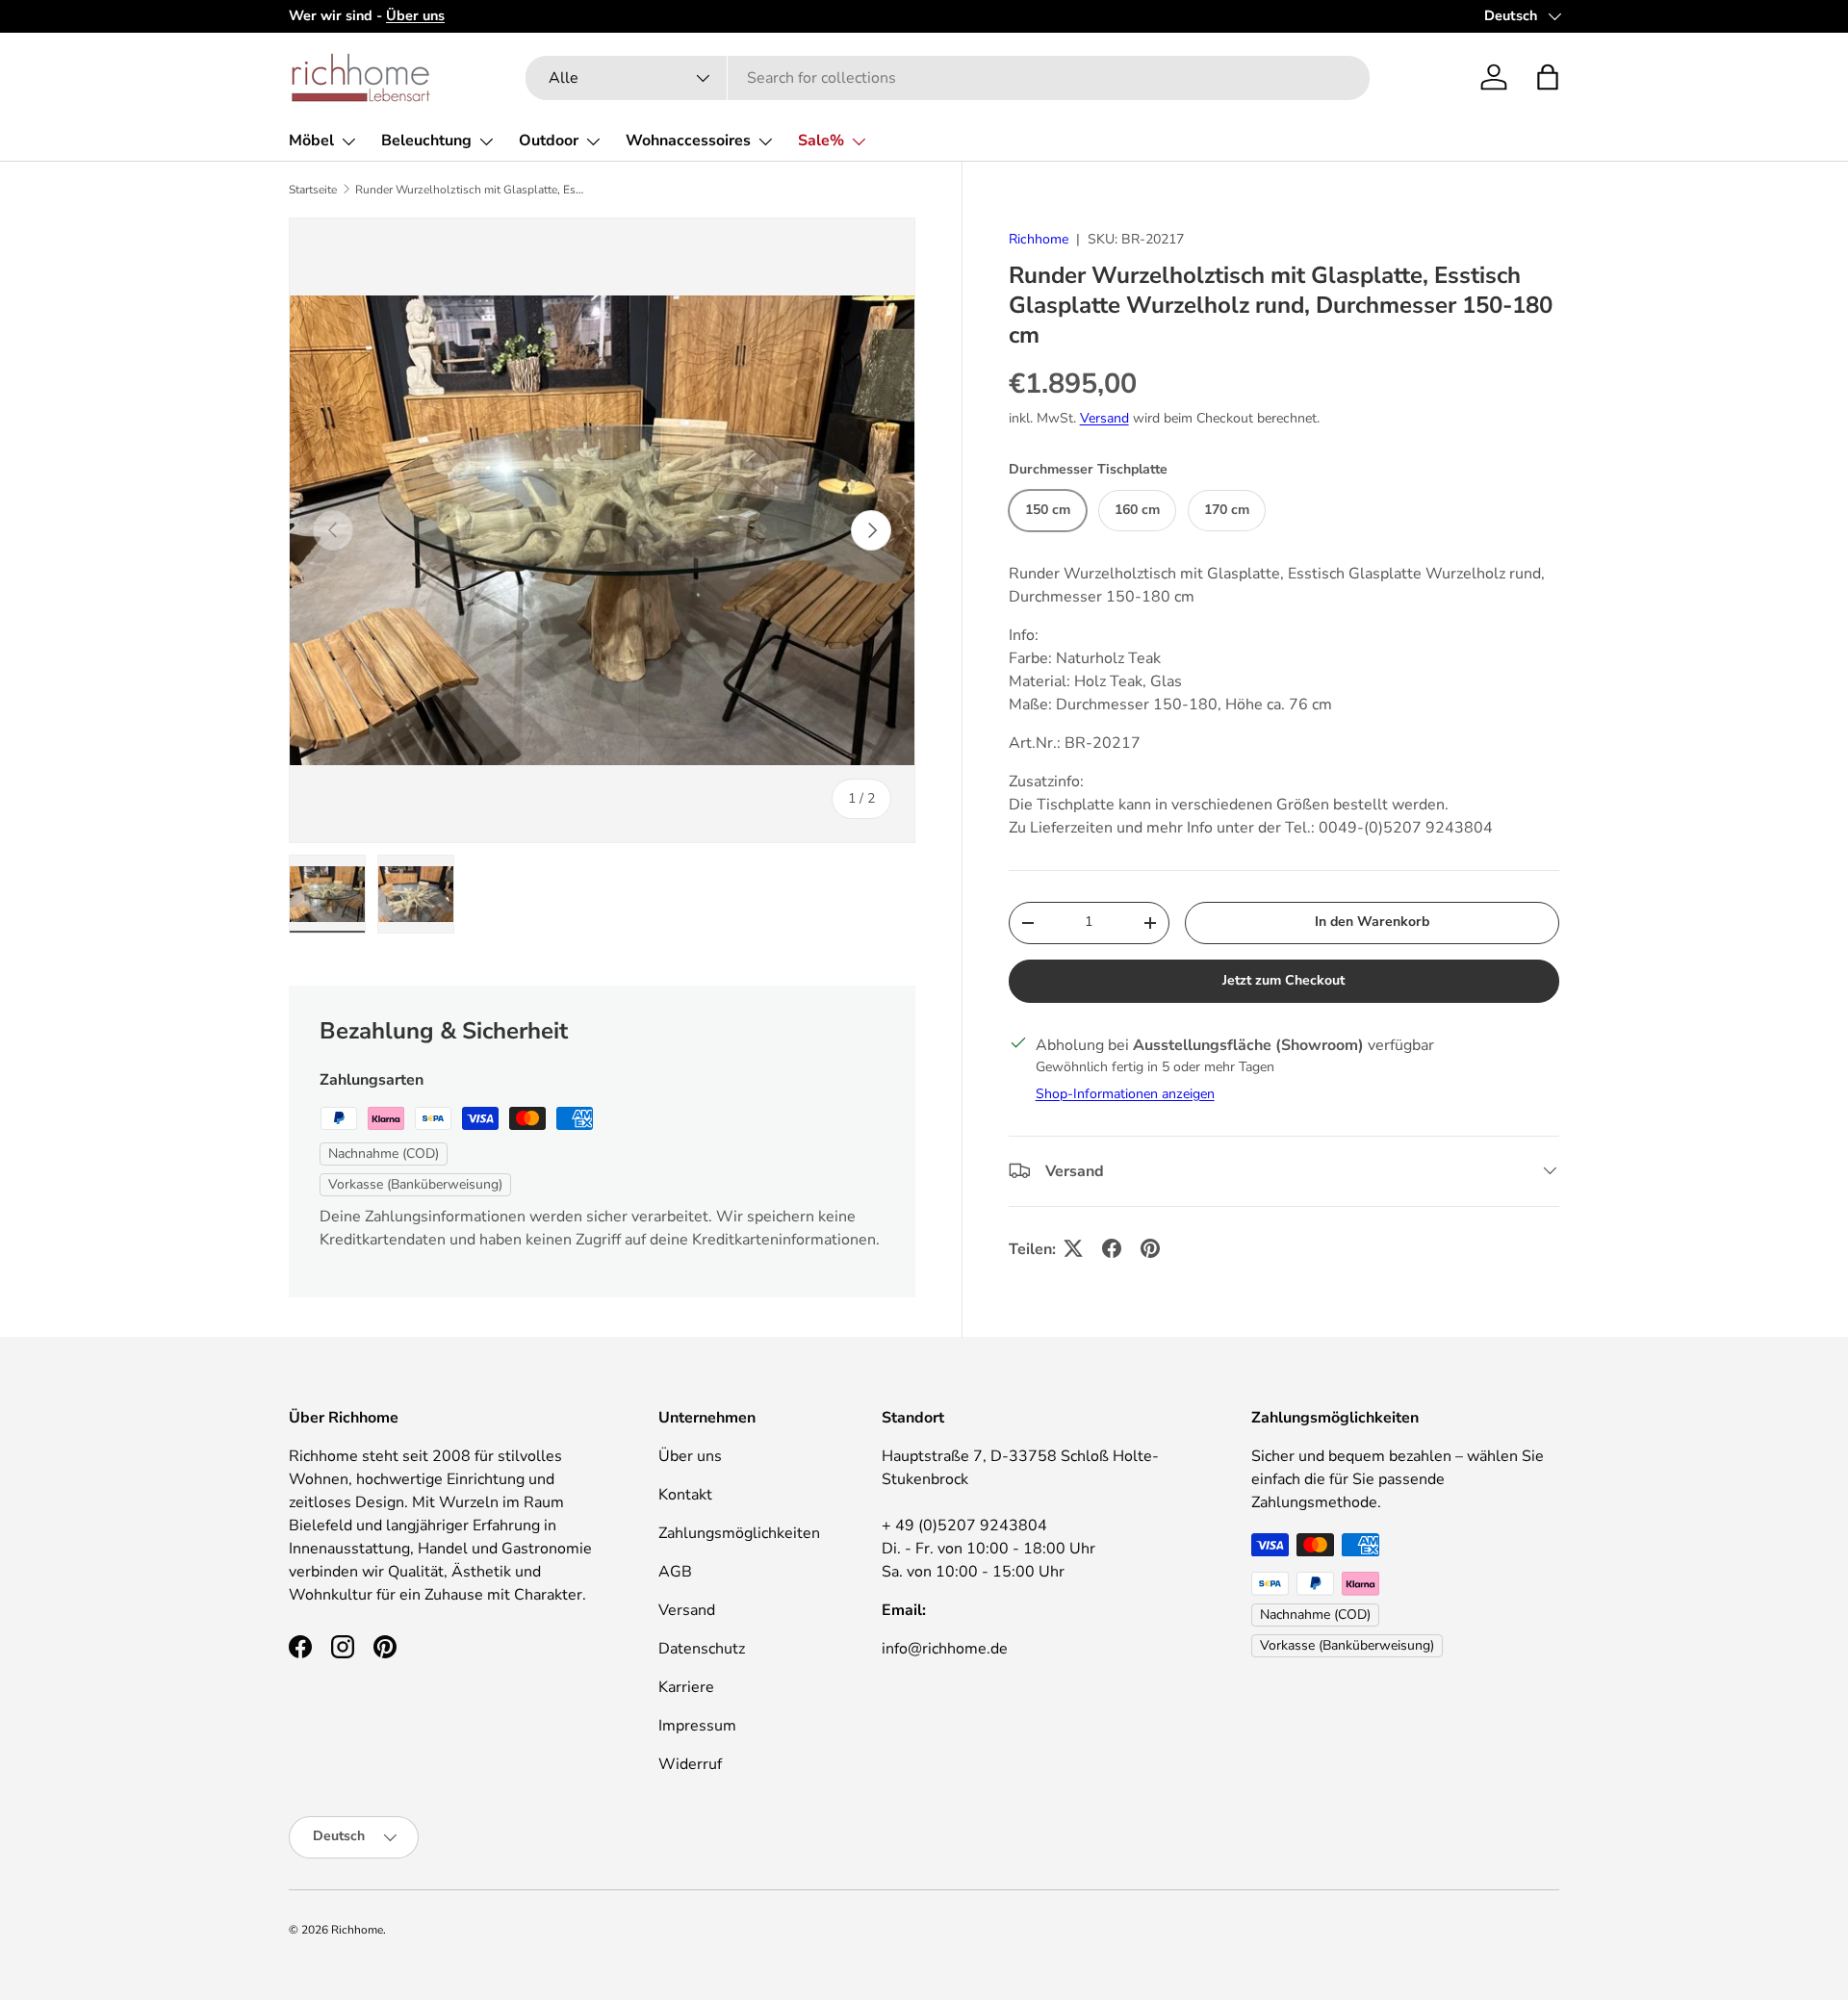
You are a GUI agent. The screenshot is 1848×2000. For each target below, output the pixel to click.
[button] (1548, 77)
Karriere (686, 1687)
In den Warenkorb (1372, 922)
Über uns (690, 1456)
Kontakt (685, 1495)
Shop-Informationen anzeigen (1125, 1093)
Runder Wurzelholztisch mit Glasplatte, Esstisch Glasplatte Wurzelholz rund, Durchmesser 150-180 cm (471, 190)
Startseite (313, 190)
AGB (675, 1572)
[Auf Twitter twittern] (1073, 1248)
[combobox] (948, 78)
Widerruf (690, 1764)
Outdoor (549, 141)
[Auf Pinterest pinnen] (1150, 1248)
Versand (1104, 417)
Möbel (311, 141)
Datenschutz (702, 1649)
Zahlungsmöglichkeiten (739, 1533)
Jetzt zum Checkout (1283, 979)
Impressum (697, 1726)
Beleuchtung (426, 141)
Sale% (821, 141)
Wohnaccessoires (688, 141)
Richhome (1039, 239)
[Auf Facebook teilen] (1112, 1248)
